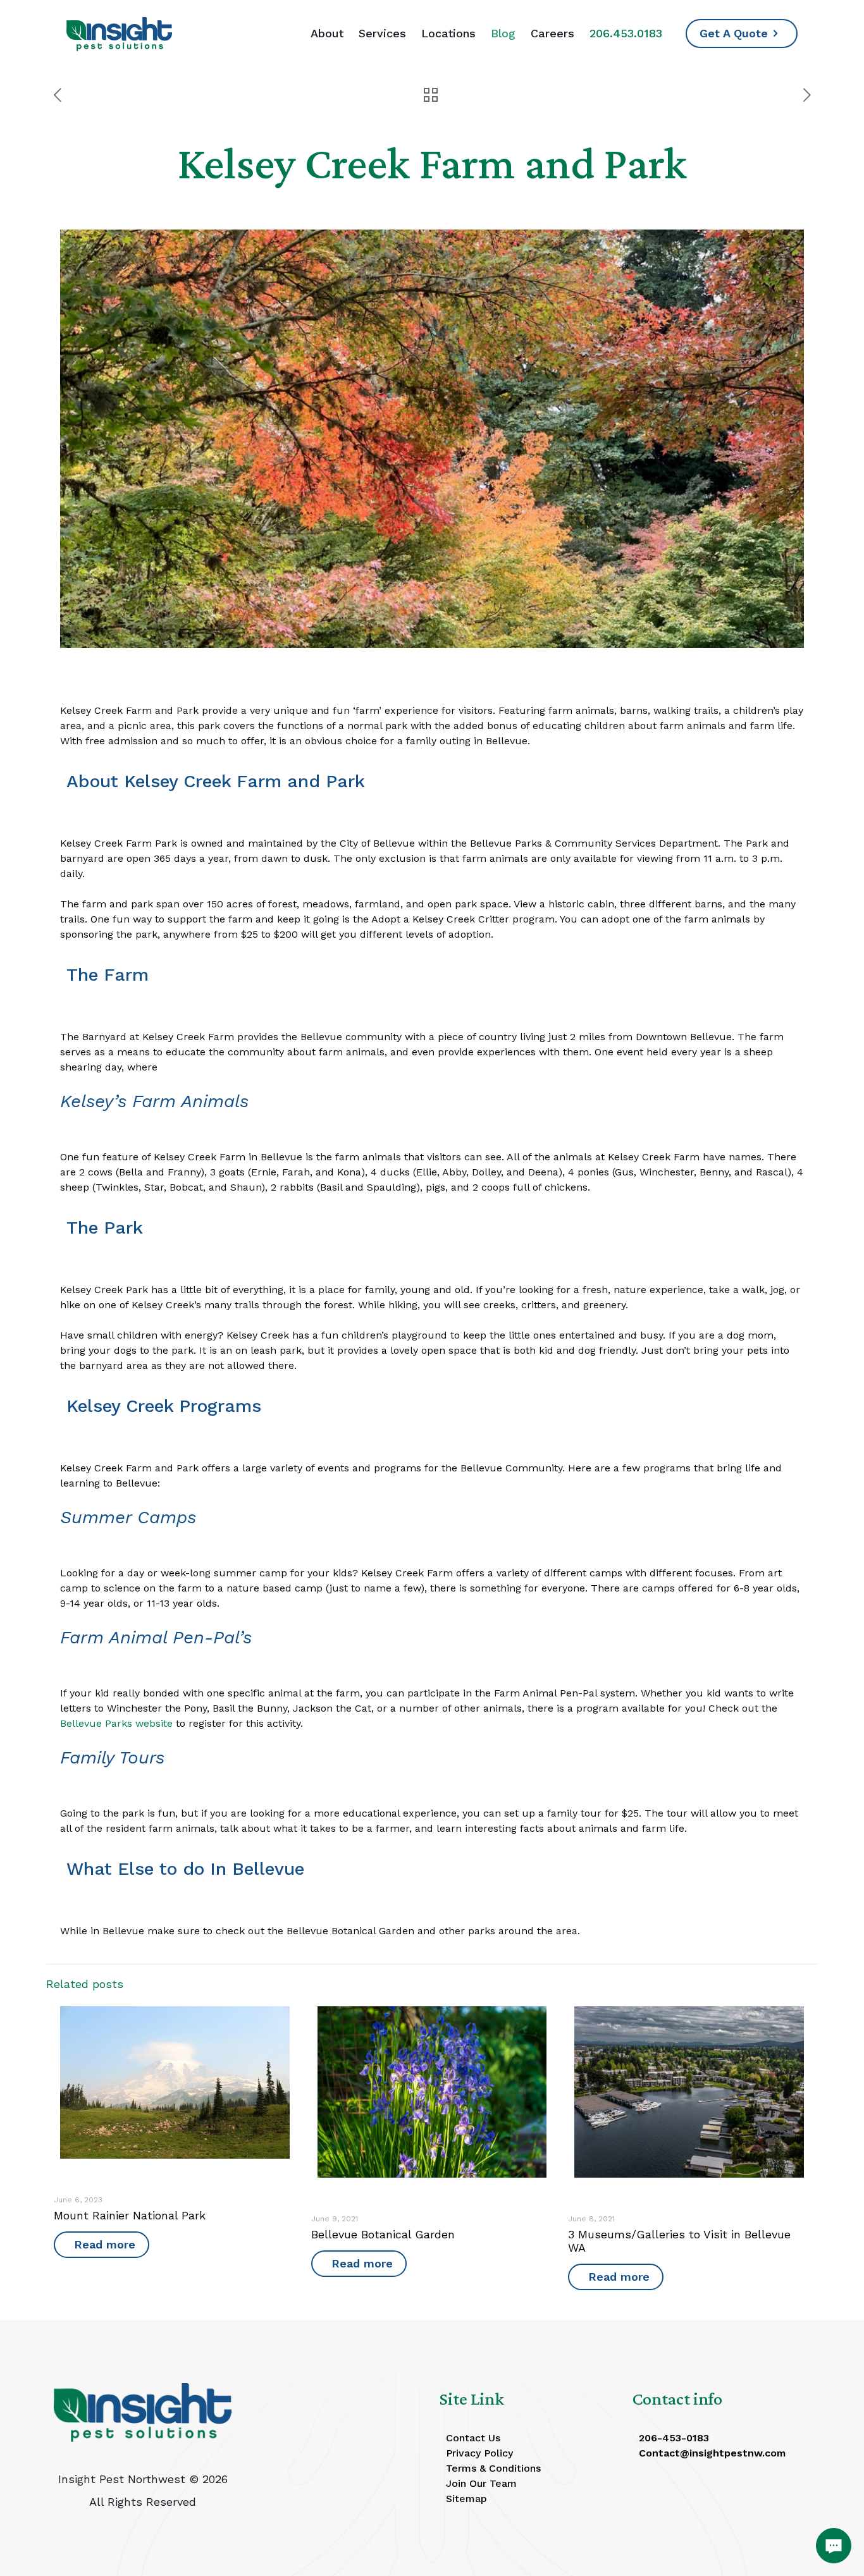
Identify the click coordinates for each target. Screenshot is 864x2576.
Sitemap (466, 2499)
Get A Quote (734, 33)
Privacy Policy (479, 2453)
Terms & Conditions (493, 2468)
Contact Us (473, 2438)
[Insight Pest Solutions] (119, 33)
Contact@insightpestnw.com (712, 2453)
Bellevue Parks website (116, 1723)
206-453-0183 (674, 2438)
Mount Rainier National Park (130, 2215)
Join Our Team (481, 2483)
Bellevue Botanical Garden (383, 2234)
